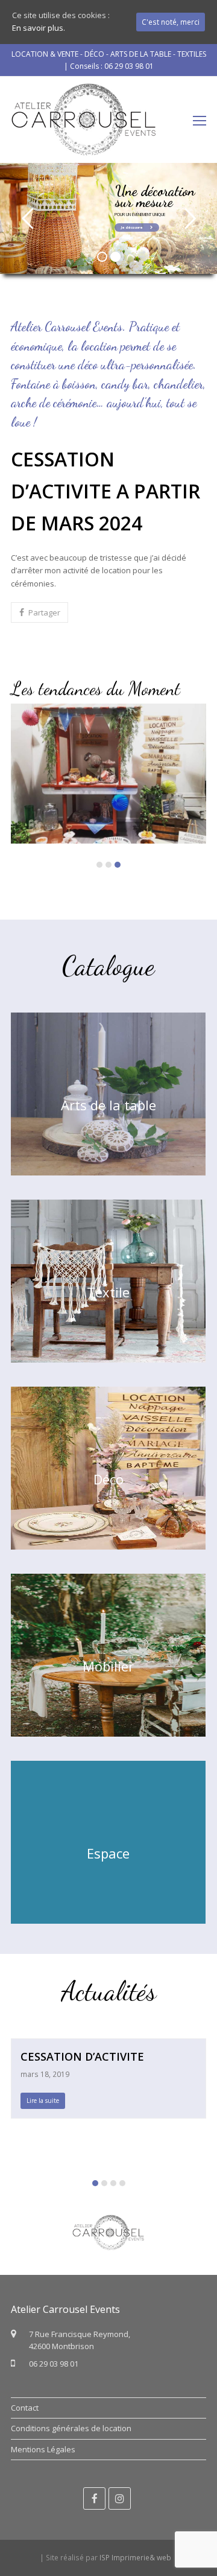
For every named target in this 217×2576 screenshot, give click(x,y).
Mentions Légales (43, 2449)
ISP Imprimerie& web (135, 2558)
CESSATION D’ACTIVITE (82, 2056)
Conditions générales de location (71, 2428)
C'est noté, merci (171, 22)
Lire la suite (43, 2101)
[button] (39, 612)
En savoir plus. (39, 28)
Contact (25, 2408)
